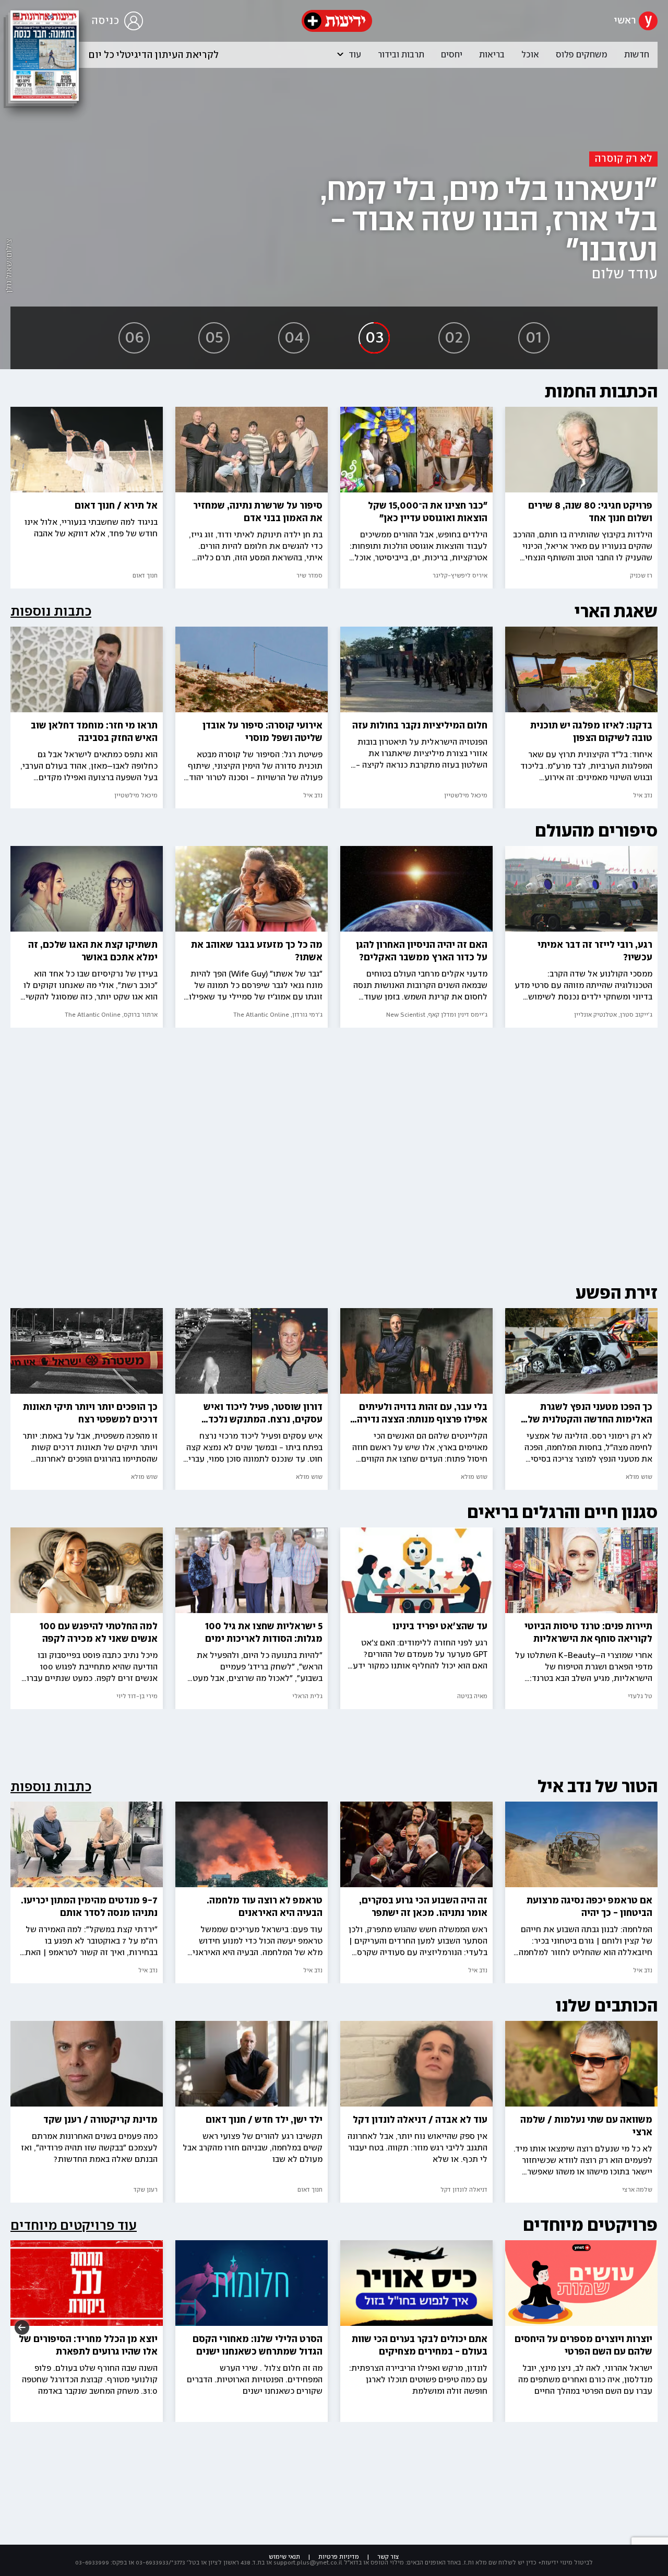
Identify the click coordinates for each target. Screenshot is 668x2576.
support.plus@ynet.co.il (308, 2563)
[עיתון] (45, 56)
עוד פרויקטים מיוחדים (74, 2226)
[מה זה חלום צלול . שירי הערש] (252, 2324)
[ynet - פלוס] (337, 21)
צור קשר (388, 2557)
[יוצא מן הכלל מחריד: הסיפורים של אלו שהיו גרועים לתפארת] (87, 2324)
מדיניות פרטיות (339, 2557)
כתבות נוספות (51, 612)
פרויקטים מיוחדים (590, 2225)
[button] (340, 54)
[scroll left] (22, 2326)
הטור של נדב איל (598, 1787)
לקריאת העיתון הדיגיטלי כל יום (154, 55)
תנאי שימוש (284, 2557)
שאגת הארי (616, 612)
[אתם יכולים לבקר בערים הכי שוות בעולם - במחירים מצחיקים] (416, 2324)
